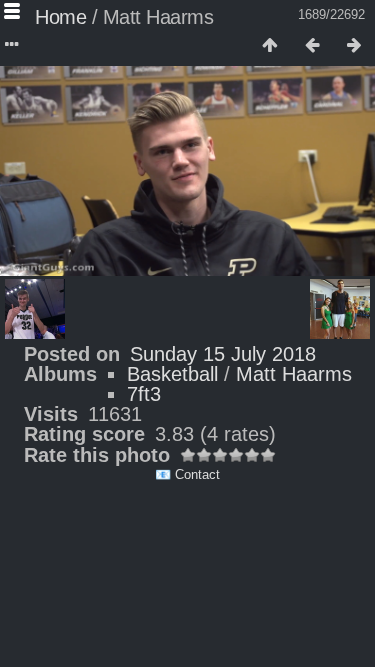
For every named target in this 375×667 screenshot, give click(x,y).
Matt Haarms (294, 374)
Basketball (172, 374)
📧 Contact (187, 474)
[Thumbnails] (270, 46)
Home (60, 17)
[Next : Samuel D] (354, 46)
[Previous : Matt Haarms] (312, 46)
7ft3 (144, 394)
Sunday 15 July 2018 (223, 354)
